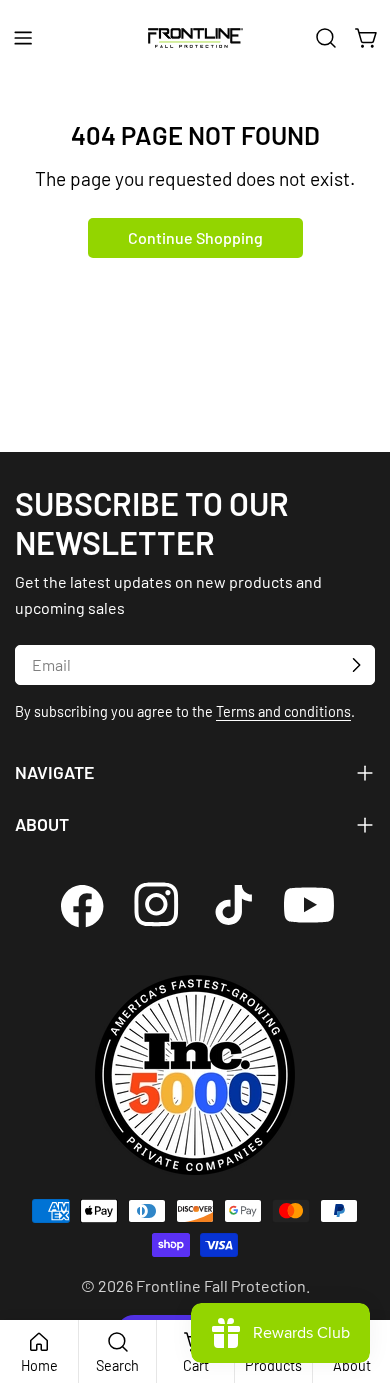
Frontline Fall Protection (221, 1285)
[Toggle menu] (23, 38)
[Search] (326, 38)
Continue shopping (195, 237)
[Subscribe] (356, 665)
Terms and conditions (283, 711)
